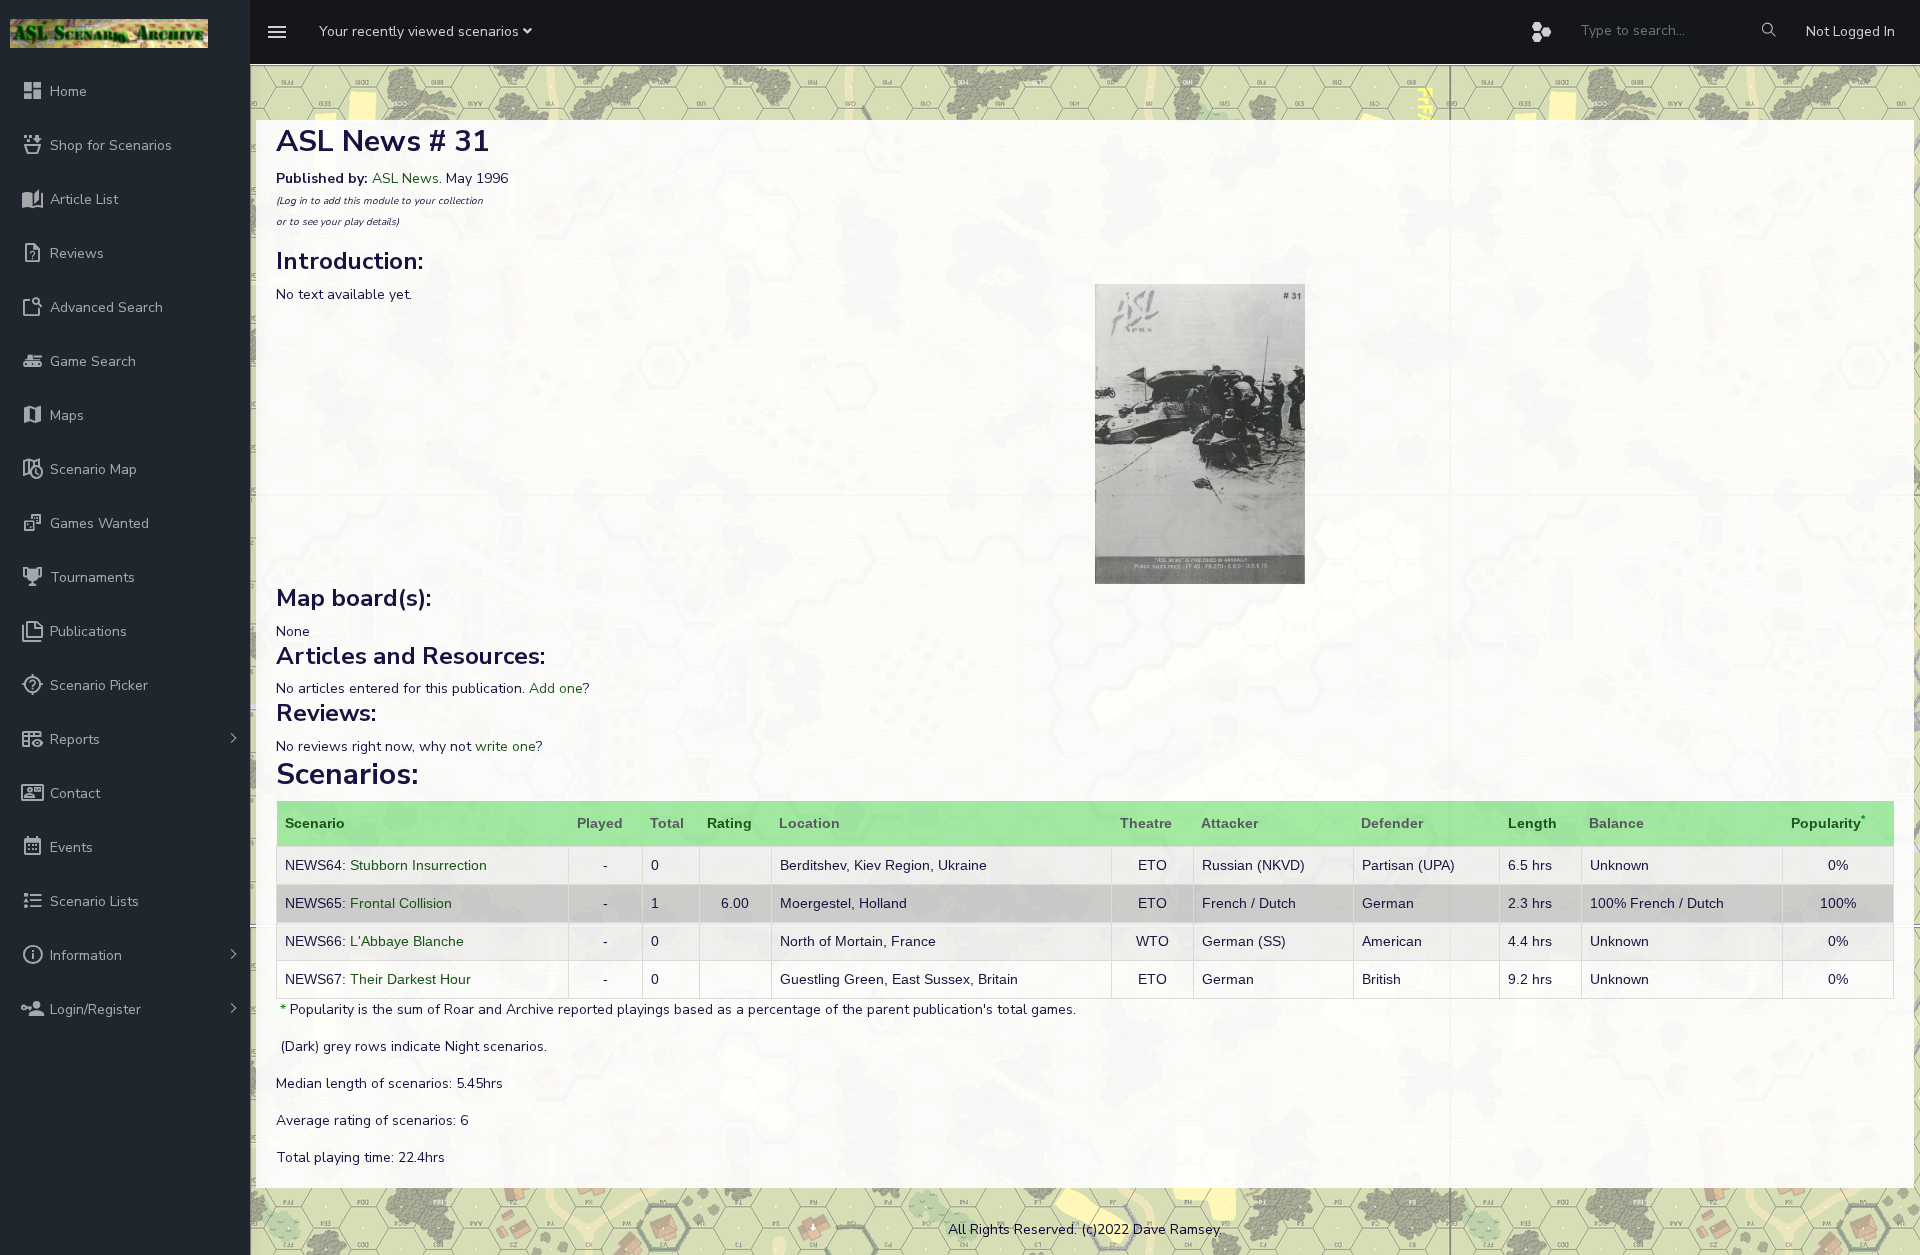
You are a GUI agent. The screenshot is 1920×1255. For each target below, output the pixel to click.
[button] (425, 32)
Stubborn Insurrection (418, 865)
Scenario (315, 823)
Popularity (1826, 823)
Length (1532, 823)
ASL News (405, 178)
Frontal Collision (401, 903)
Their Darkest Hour (410, 979)
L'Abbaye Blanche (407, 941)
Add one (556, 688)
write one (505, 746)
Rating (729, 823)
